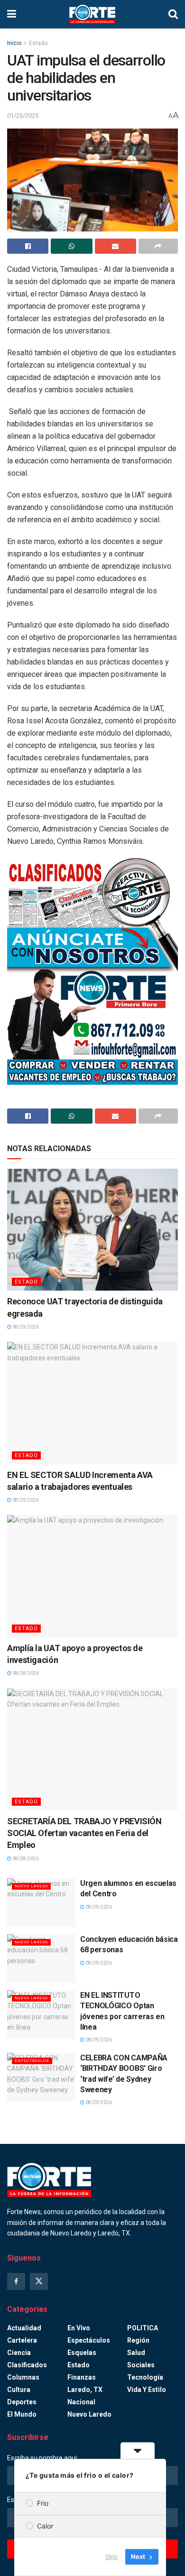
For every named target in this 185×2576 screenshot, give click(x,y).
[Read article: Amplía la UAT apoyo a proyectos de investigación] (92, 1576)
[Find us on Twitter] (39, 2281)
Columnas (23, 2377)
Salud (136, 2353)
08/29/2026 (25, 1327)
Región (138, 2340)
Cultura (19, 2390)
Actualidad (24, 2328)
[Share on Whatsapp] (71, 246)
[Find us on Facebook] (16, 2281)
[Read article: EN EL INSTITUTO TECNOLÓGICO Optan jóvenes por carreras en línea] (41, 2015)
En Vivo (79, 2328)
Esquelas (82, 2353)
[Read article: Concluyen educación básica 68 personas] (41, 1959)
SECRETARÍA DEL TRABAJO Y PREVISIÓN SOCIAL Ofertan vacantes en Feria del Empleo (84, 1833)
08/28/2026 (25, 1673)
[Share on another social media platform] (158, 246)
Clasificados (27, 2365)
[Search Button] (173, 14)
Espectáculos (32, 2061)
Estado (38, 43)
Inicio (14, 43)
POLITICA (143, 2328)
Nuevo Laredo (31, 1886)
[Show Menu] (12, 14)
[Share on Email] (116, 246)
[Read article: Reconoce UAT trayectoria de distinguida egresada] (92, 1230)
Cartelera (22, 2340)
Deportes (22, 2402)
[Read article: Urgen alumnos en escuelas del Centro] (41, 1903)
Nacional (81, 2402)
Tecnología (145, 2377)
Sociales (141, 2365)
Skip (111, 2557)
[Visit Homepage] (92, 14)
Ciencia (19, 2353)
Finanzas (82, 2377)
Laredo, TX (85, 2390)
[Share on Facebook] (28, 246)
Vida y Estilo (147, 2390)
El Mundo (22, 2414)
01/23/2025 (23, 115)
